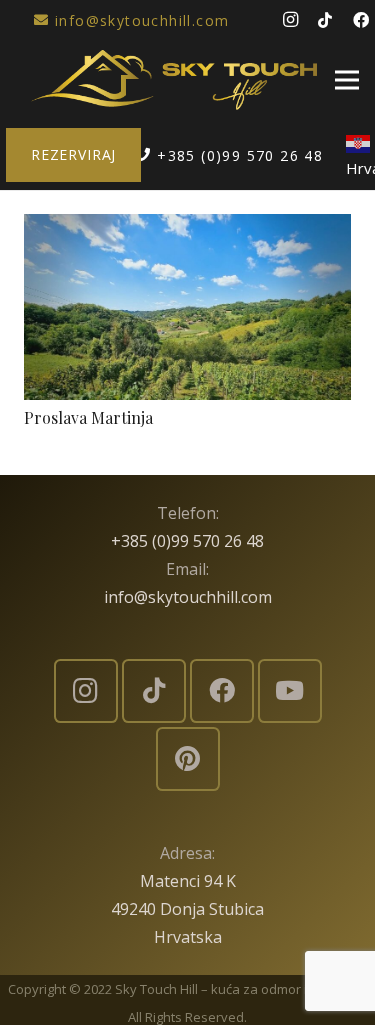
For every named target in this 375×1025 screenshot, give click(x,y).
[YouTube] (290, 691)
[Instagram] (290, 20)
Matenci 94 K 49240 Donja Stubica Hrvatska (187, 909)
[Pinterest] (188, 759)
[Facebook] (222, 691)
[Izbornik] (347, 80)
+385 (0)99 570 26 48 (187, 541)
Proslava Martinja (88, 417)
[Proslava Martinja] (187, 228)
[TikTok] (325, 20)
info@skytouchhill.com (188, 597)
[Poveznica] (174, 80)
